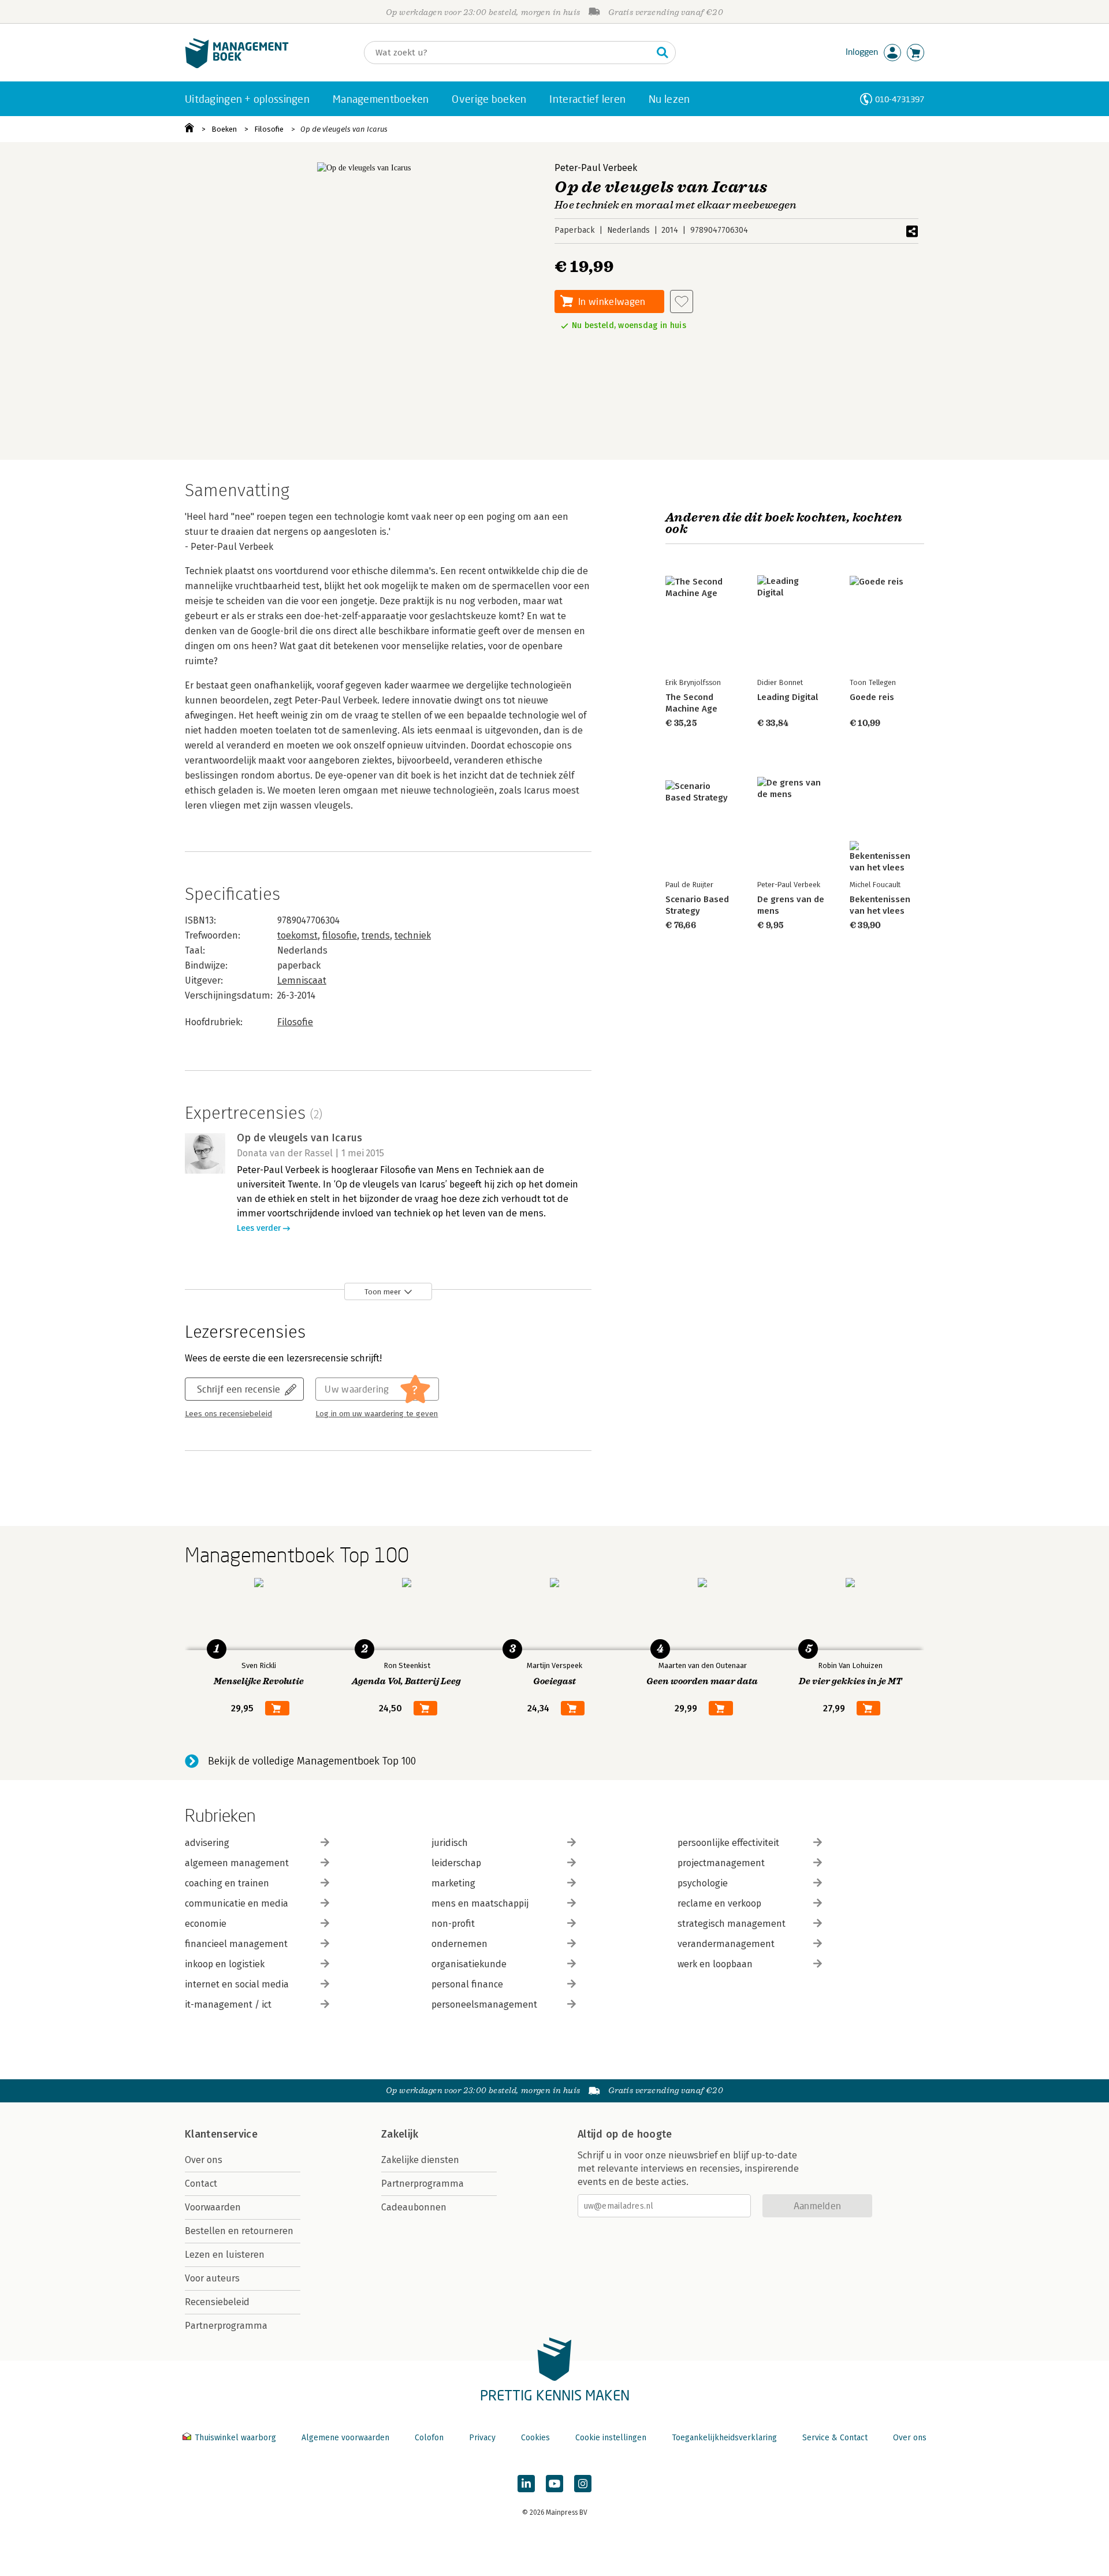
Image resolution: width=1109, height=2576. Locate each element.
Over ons (204, 2160)
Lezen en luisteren (225, 2255)
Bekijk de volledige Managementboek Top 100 (312, 1761)
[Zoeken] (663, 53)
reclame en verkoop (719, 1903)
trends (376, 935)
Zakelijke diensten (420, 2160)
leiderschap (456, 1863)
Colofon (429, 2438)
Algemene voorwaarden (345, 2438)
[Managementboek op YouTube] (554, 2484)
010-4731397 (900, 99)
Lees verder (259, 1228)
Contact (201, 2184)
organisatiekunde (469, 1964)
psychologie (703, 1883)
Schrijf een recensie (239, 1389)
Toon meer (383, 1292)
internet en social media (237, 1984)
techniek (413, 935)
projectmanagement (721, 1863)
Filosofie (269, 129)
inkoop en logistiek (225, 1964)
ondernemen (459, 1944)
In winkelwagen (612, 301)
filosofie (340, 935)
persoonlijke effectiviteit (728, 1843)
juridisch (450, 1843)
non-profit (453, 1924)
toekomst (297, 935)
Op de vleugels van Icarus (344, 129)
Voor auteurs (212, 2278)
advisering (207, 1843)
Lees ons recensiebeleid (228, 1414)
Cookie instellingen (611, 2438)
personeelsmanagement (484, 2004)
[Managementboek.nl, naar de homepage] (237, 66)
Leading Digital (788, 697)
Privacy (482, 2438)
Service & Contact (835, 2438)
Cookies (535, 2438)
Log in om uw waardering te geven (377, 1414)
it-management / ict (228, 2004)
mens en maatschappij (480, 1903)
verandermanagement (726, 1944)
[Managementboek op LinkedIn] (526, 2484)
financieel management (236, 1944)
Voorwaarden (213, 2207)
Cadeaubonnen (414, 2207)
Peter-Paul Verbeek (596, 168)
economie (206, 1924)
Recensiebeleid (217, 2302)
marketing (453, 1883)
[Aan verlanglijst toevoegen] (682, 301)
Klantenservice (221, 2134)
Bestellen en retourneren (239, 2231)
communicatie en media (237, 1903)
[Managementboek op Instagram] (583, 2484)
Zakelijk (400, 2134)
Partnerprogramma (226, 2326)
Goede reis (872, 697)
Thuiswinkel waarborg (235, 2438)
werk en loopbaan (715, 1964)
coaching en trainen (227, 1883)
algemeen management (237, 1863)
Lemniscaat (302, 980)
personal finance (467, 1984)
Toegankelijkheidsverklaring (724, 2438)
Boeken (224, 129)
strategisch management (732, 1924)
